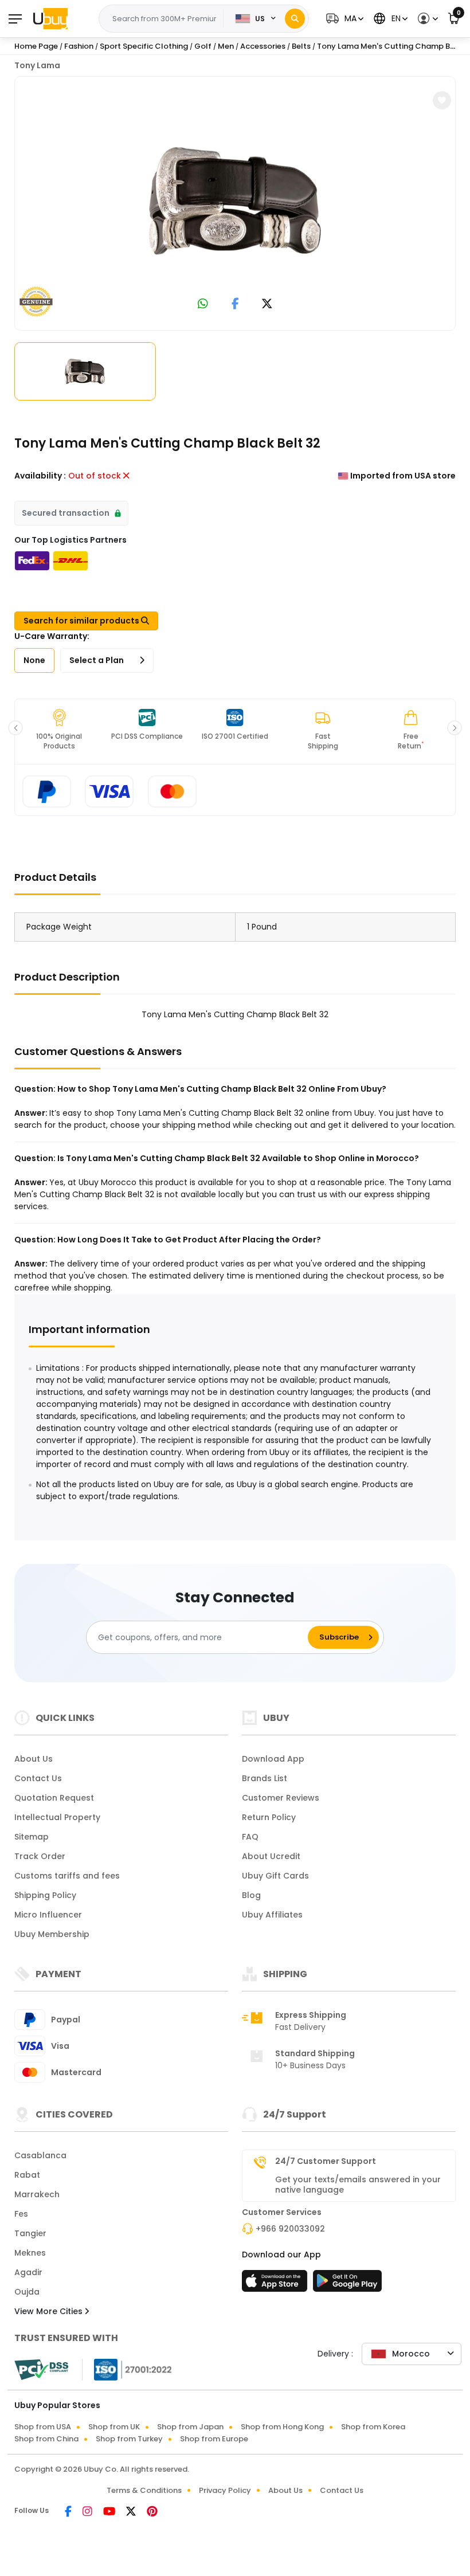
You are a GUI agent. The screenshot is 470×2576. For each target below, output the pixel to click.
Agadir (28, 2272)
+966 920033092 (290, 2229)
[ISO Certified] (127, 2369)
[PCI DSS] (41, 2370)
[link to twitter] (267, 305)
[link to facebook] (235, 305)
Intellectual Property (57, 1817)
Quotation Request (54, 1798)
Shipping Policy (45, 1895)
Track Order (40, 1856)
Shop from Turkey (129, 2439)
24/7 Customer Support (326, 2161)
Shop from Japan (190, 2427)
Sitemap (32, 1837)
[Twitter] (132, 2512)
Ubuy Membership (52, 1934)
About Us (34, 1759)
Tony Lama (37, 65)
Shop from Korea (373, 2427)
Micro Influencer (48, 1915)
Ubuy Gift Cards (275, 1876)
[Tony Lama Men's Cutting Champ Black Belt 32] (235, 201)
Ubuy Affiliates (272, 1915)
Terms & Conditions (144, 2490)
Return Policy (269, 1817)
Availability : (40, 476)
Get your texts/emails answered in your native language (358, 2185)
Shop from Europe (214, 2439)
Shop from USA (43, 2427)
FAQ (250, 1837)
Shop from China (46, 2439)
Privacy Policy (225, 2490)
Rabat (27, 2175)
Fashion (79, 46)
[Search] (295, 19)
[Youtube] (110, 2512)
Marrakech (37, 2194)
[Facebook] (69, 2512)
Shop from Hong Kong (282, 2427)
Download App (273, 1759)
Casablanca (40, 2155)
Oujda (27, 2292)
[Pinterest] (152, 2512)
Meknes (30, 2253)
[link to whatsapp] (203, 305)
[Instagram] (88, 2512)
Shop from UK (114, 2427)
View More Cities (50, 2311)
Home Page (36, 46)
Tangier (30, 2233)
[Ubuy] (50, 18)
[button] (343, 19)
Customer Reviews (281, 1798)
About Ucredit (271, 1856)
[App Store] (276, 2284)
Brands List (265, 1778)
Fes (21, 2214)
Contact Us (38, 1778)
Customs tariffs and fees (67, 1876)
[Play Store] (347, 2284)
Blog (251, 1895)
